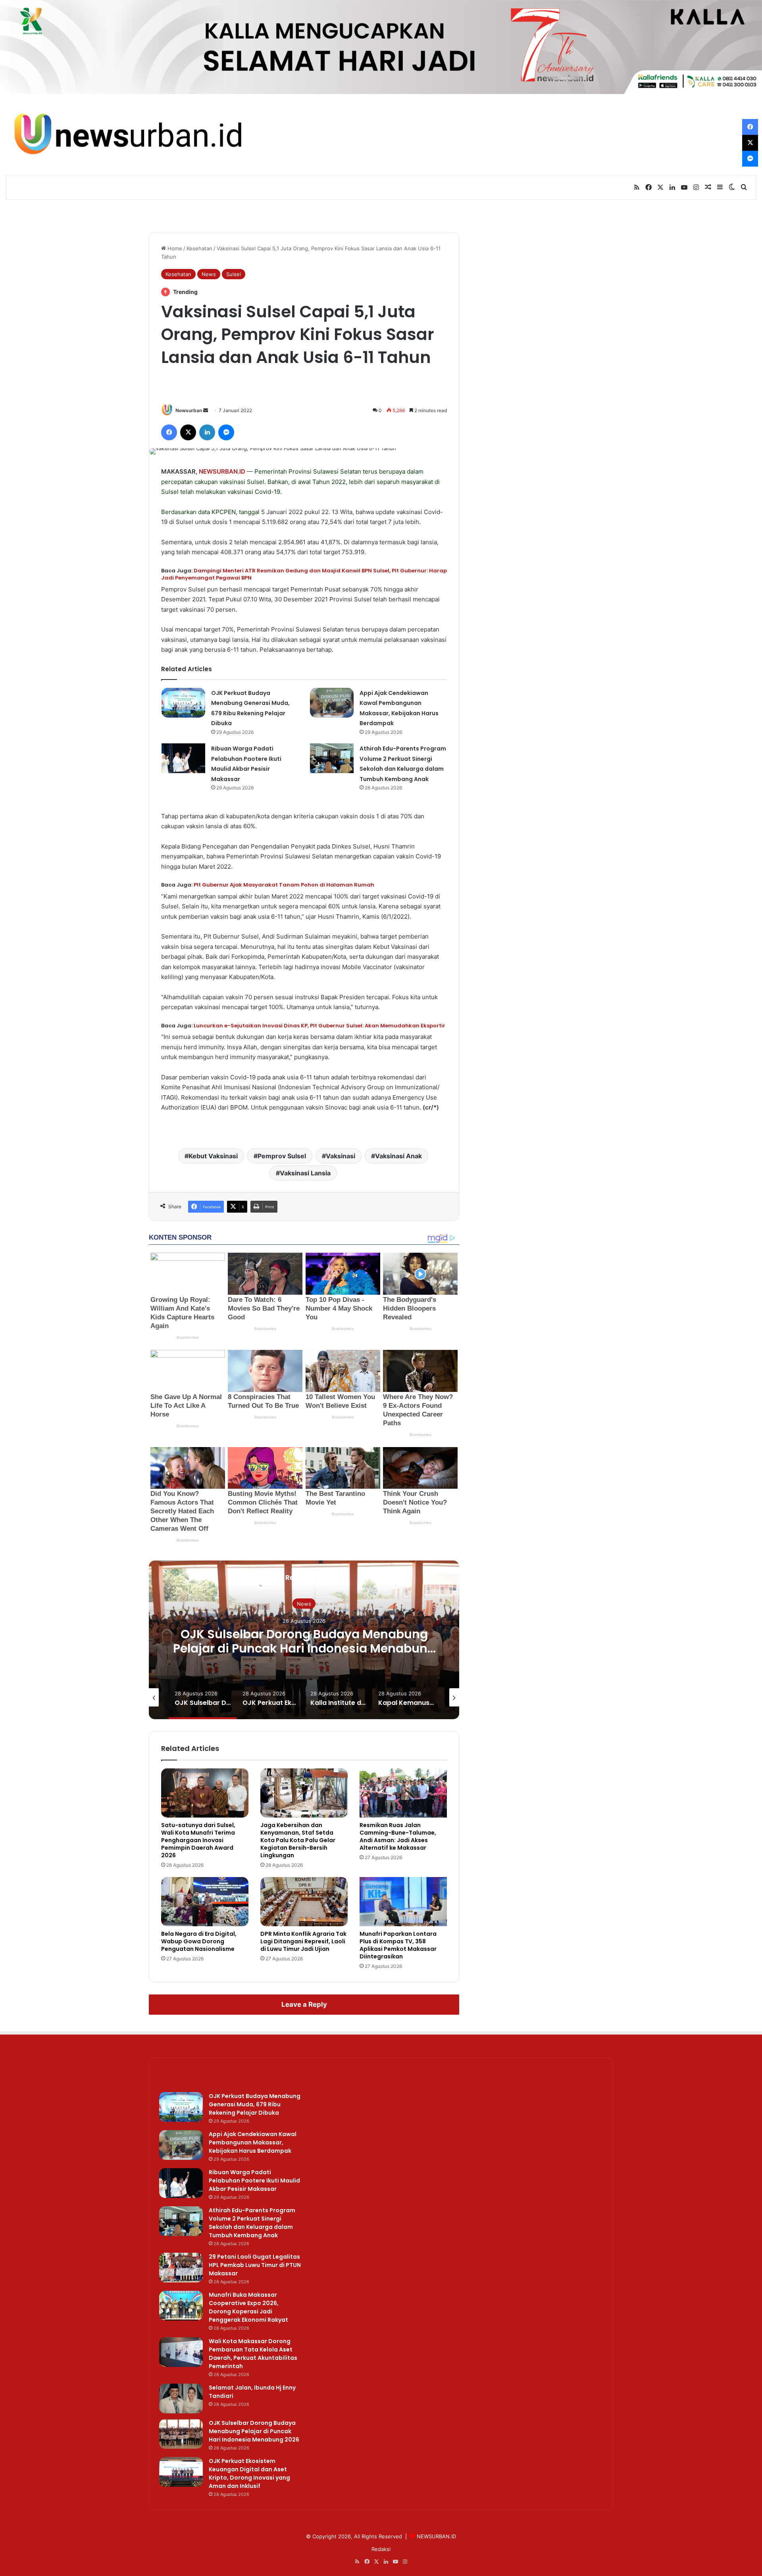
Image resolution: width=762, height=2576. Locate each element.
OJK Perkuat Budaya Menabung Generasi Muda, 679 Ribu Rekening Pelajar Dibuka (255, 2104)
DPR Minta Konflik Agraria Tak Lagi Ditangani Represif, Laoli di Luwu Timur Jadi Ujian (303, 1941)
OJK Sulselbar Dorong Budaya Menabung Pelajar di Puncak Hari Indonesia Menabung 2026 (254, 2431)
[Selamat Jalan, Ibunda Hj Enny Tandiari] (181, 2398)
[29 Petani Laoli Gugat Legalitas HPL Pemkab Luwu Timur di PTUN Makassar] (181, 2268)
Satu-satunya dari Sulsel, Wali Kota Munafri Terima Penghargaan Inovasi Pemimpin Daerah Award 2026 (198, 1840)
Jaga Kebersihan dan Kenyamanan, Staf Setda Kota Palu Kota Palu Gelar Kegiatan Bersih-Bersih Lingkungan (298, 1840)
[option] (304, 1640)
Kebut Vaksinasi (213, 1156)
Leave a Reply (304, 2004)
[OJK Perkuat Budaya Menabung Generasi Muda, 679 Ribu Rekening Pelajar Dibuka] (183, 703)
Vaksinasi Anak (398, 1156)
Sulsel (234, 274)
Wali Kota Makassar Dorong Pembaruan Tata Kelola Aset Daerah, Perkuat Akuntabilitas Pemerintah (253, 2354)
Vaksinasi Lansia (305, 1173)
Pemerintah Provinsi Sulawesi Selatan (308, 471)
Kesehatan (199, 248)
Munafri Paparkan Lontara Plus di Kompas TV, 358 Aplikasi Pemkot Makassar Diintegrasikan (398, 1945)
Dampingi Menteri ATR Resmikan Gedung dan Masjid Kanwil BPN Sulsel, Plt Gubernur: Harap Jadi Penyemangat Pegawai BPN (304, 574)
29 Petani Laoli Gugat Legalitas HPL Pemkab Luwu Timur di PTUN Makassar (255, 2265)
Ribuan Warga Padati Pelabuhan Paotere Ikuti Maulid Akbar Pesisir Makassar (254, 2181)
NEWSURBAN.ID (222, 471)
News (209, 274)
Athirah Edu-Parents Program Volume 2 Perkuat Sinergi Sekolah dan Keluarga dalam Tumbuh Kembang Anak (252, 2223)
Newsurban (189, 410)
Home (174, 248)
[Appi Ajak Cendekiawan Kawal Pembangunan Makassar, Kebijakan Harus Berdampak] (332, 703)
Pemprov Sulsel (282, 1156)
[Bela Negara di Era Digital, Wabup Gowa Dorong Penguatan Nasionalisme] (205, 1902)
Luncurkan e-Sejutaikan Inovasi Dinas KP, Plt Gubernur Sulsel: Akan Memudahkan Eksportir (319, 1026)
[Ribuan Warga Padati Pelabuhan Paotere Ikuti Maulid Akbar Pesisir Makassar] (183, 758)
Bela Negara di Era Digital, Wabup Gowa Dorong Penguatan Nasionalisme (199, 1941)
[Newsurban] (127, 134)
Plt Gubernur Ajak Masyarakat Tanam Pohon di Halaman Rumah (284, 885)
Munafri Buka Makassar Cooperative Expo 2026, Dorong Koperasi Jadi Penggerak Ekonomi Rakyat (248, 2307)
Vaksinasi (341, 1156)
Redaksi (381, 2549)
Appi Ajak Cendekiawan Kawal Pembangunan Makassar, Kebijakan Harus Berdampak (253, 2142)
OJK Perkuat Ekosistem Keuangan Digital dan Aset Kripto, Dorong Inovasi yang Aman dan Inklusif (304, 1648)
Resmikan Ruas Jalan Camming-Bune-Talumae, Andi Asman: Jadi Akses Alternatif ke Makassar (398, 1836)
